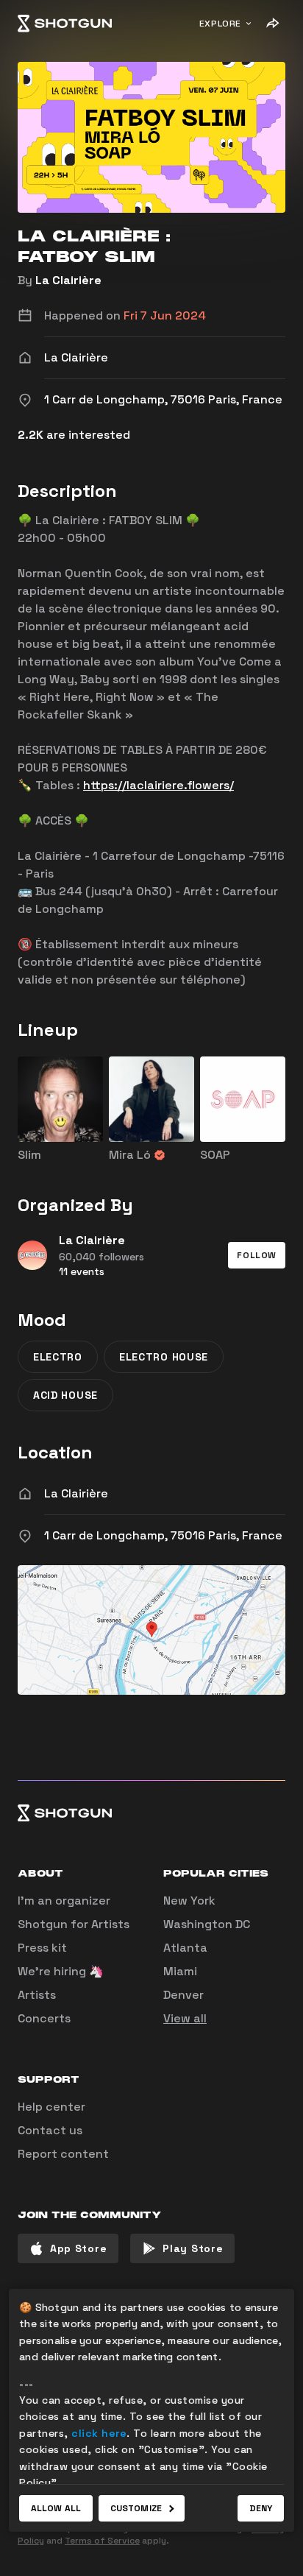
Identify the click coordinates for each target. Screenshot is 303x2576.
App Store (78, 2248)
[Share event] (272, 24)
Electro (58, 1357)
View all (185, 2018)
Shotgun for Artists (74, 1924)
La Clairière (68, 280)
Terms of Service (102, 2541)
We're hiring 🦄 (61, 1971)
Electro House (164, 1357)
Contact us (50, 2130)
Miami (180, 1971)
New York (189, 1901)
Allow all (56, 2508)
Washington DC (207, 1924)
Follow (257, 1255)
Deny (261, 2508)
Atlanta (185, 1948)
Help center (51, 2107)
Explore (220, 24)
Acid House (65, 1395)
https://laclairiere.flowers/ (158, 785)
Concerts (44, 2018)
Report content (63, 2154)
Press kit (42, 1948)
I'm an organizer (64, 1901)
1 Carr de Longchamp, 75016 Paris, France (163, 1535)
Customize (136, 2508)
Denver (183, 1995)
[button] (257, 1255)
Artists (37, 1995)
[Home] (65, 24)
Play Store (193, 2248)
